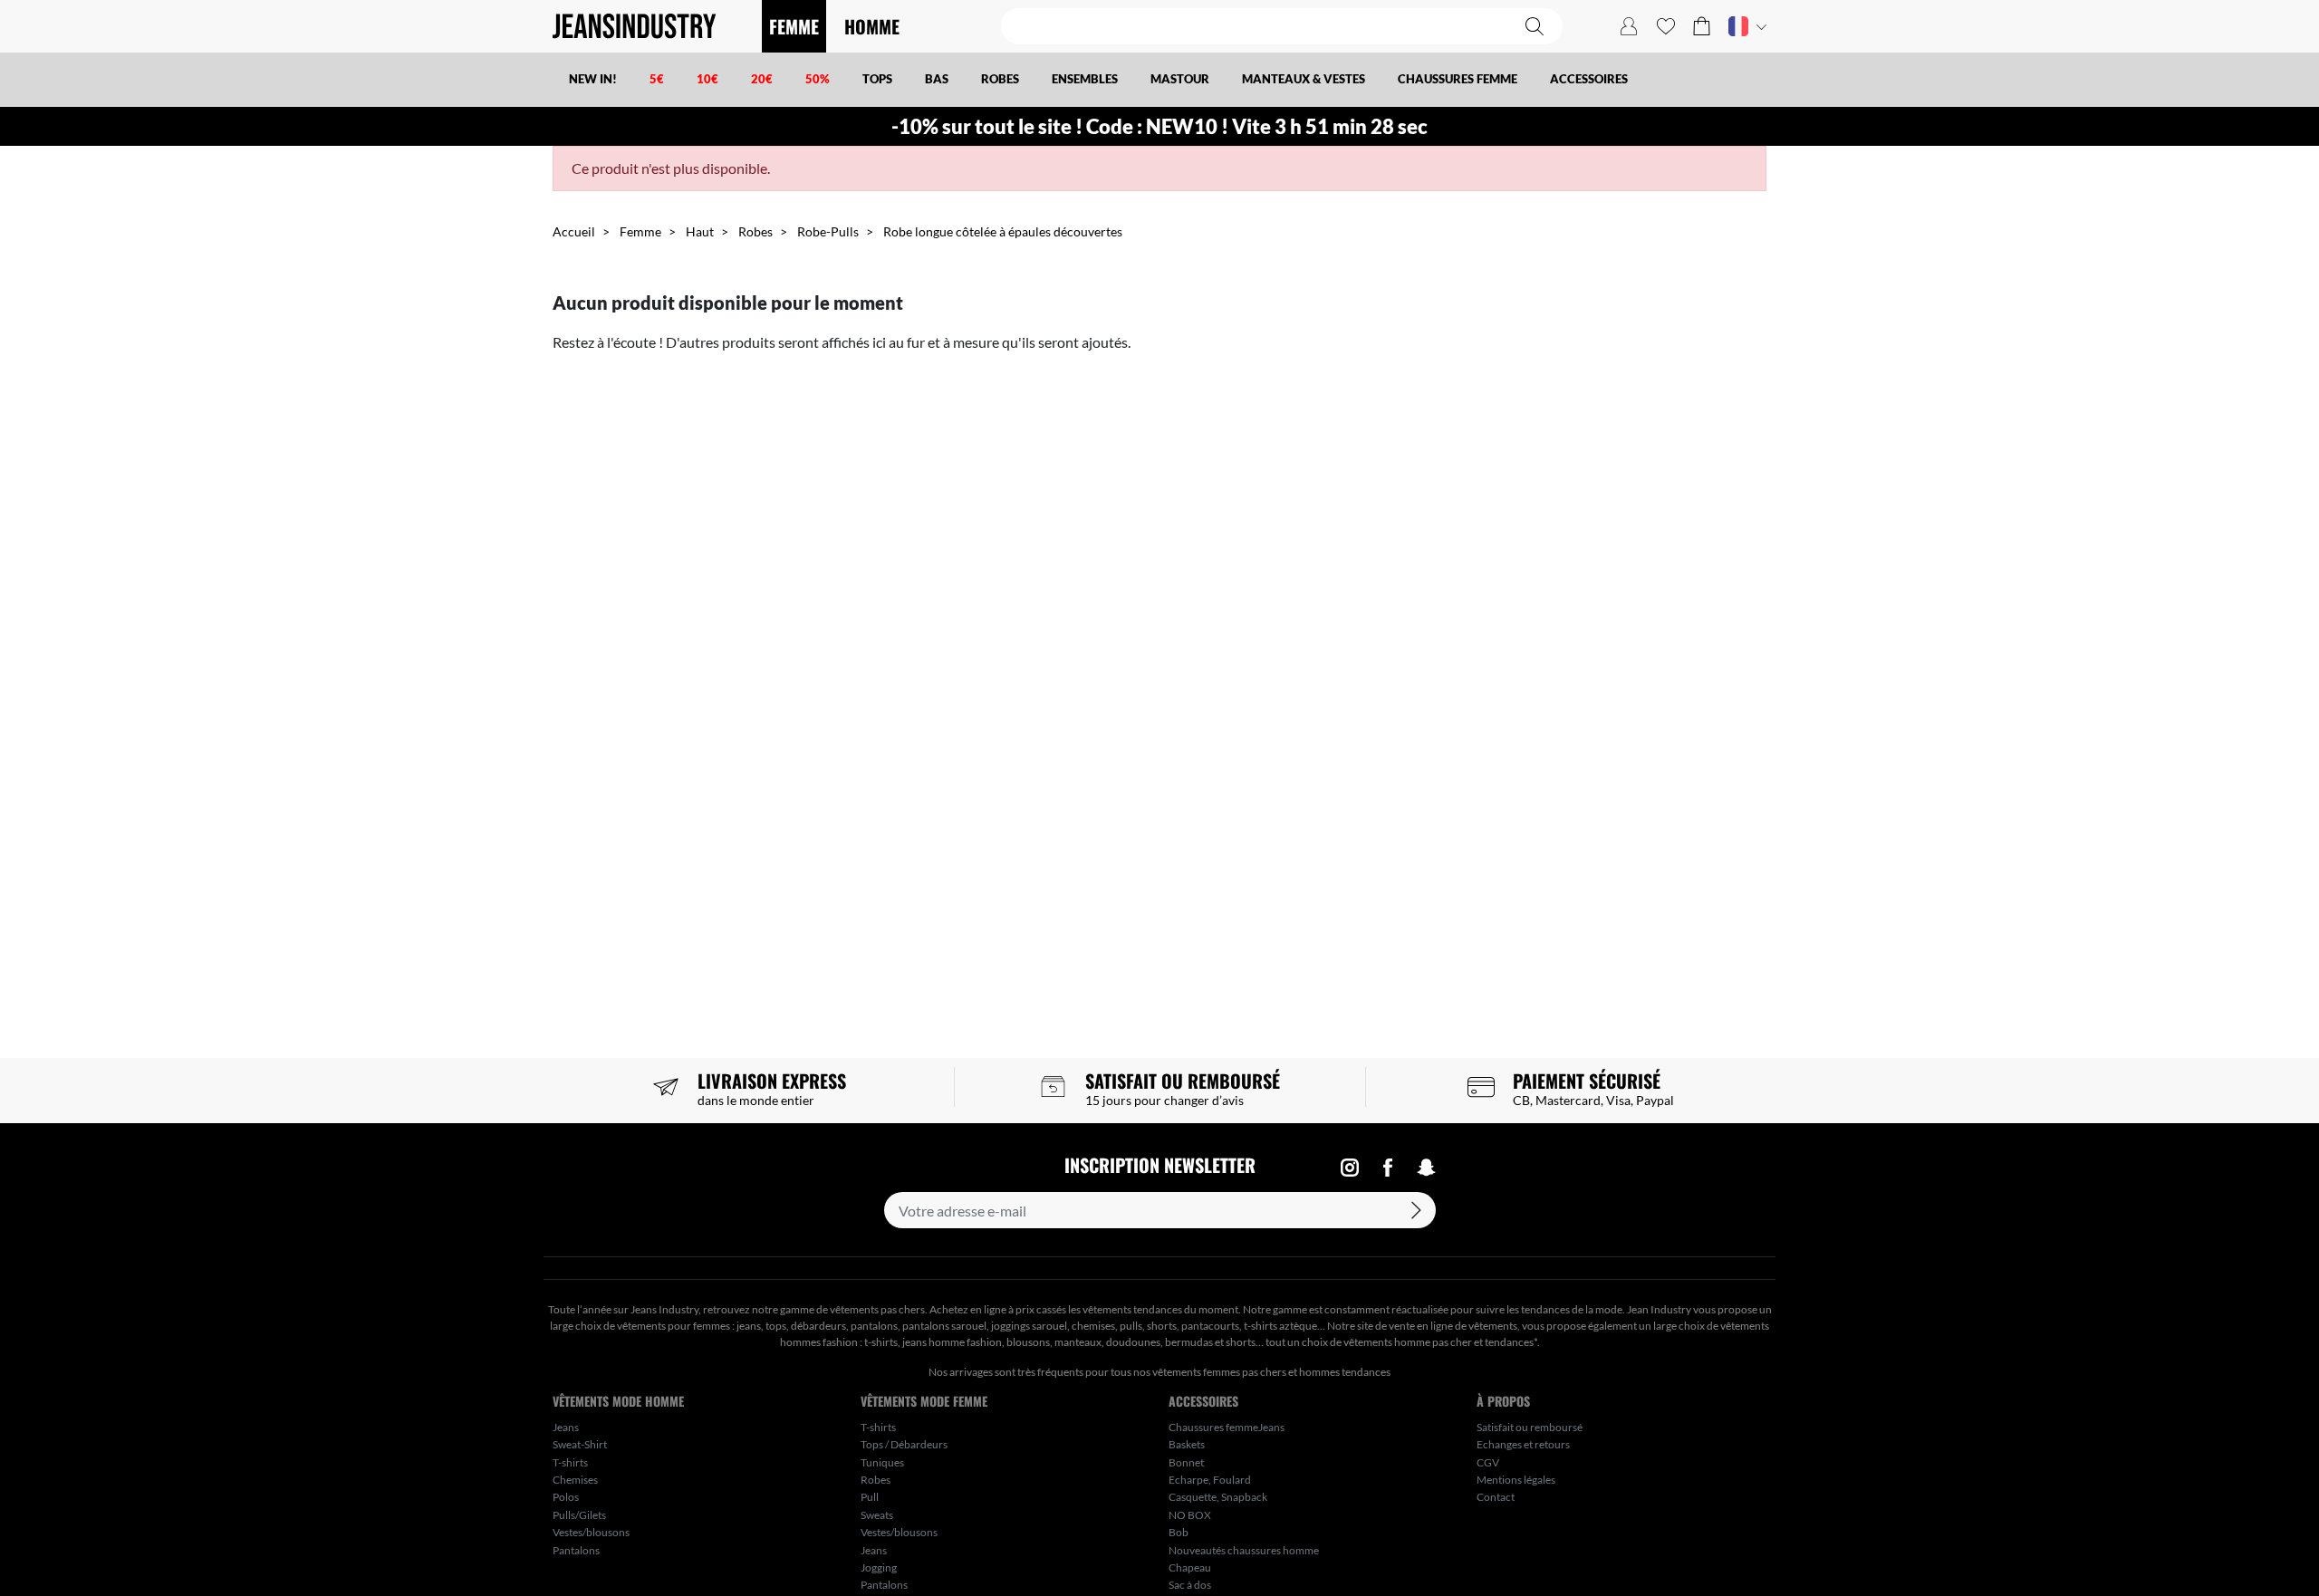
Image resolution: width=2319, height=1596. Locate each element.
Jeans (566, 1427)
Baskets (1187, 1444)
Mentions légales (1516, 1480)
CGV (1488, 1462)
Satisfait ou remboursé (1530, 1427)
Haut (700, 231)
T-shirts (570, 1462)
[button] (1702, 26)
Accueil (574, 231)
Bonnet (1186, 1462)
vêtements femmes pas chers (1219, 1372)
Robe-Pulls (828, 231)
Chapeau (1190, 1567)
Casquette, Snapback (1218, 1497)
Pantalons (576, 1550)
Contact (1496, 1497)
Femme (640, 231)
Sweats (877, 1515)
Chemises (575, 1480)
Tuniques (882, 1462)
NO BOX (1190, 1515)
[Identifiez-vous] (1629, 26)
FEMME (794, 26)
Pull (870, 1497)
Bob (1179, 1532)
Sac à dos (1190, 1585)
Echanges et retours (1523, 1444)
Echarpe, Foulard (1210, 1480)
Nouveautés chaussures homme (1244, 1550)
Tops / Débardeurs (904, 1444)
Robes (755, 231)
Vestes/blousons (591, 1532)
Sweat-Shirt (580, 1444)
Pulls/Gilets (579, 1515)
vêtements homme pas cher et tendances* (1440, 1342)
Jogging (879, 1567)
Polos (566, 1497)
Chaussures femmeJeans (1227, 1427)
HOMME (872, 26)
